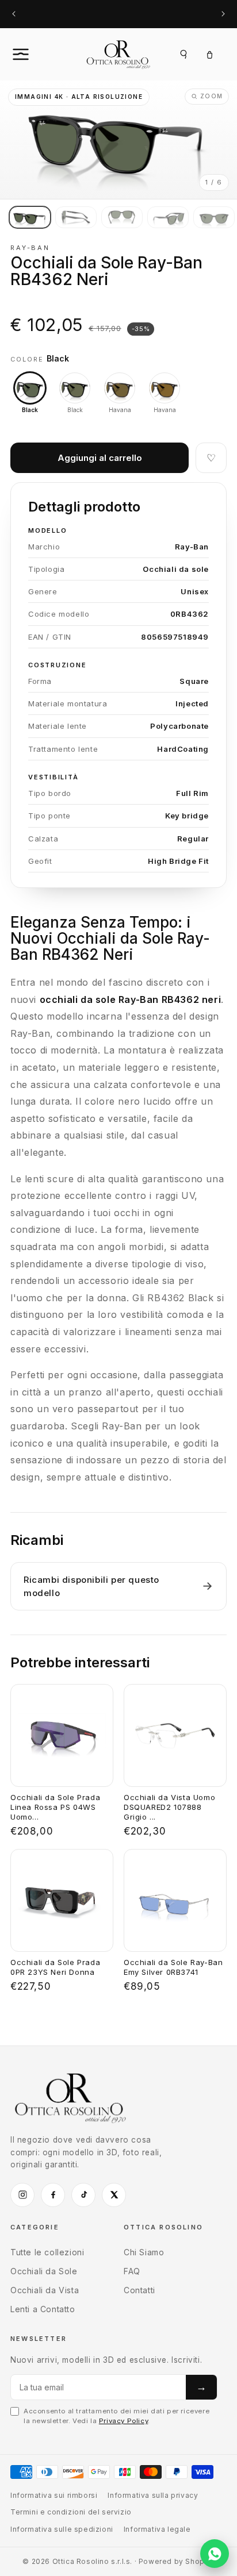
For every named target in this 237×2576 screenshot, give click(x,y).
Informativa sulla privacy (153, 2495)
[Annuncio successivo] (223, 14)
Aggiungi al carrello (100, 458)
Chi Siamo (144, 2252)
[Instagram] (22, 2195)
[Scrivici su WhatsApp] (215, 2554)
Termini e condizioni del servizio (71, 2512)
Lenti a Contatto (43, 2309)
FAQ (132, 2271)
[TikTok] (83, 2195)
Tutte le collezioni (47, 2252)
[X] (114, 2195)
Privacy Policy (123, 2421)
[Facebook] (53, 2195)
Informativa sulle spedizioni (62, 2529)
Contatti (139, 2290)
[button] (33, 54)
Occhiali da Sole (44, 2271)
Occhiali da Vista (45, 2290)
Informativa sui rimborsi (54, 2495)
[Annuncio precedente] (14, 14)
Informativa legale (157, 2529)
